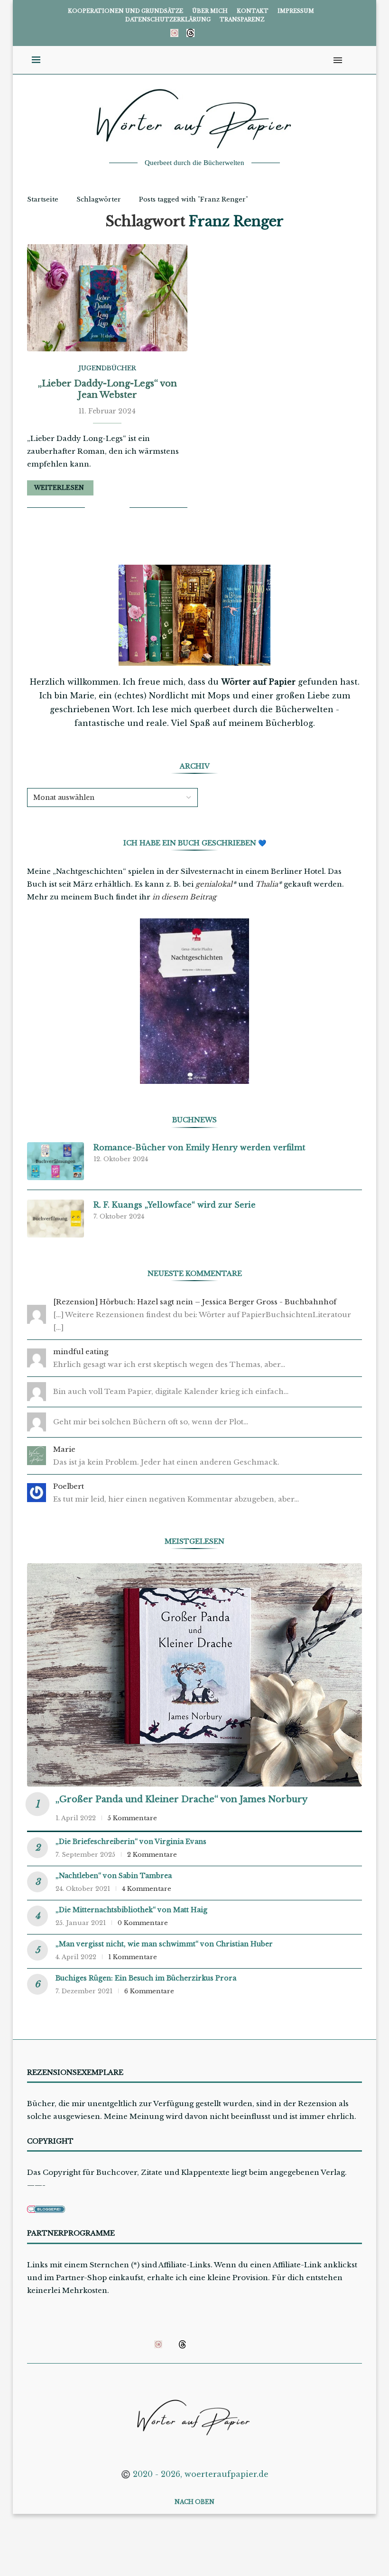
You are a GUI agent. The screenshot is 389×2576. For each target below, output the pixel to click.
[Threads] (190, 33)
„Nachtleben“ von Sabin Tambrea (114, 1876)
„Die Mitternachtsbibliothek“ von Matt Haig (131, 1910)
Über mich (210, 11)
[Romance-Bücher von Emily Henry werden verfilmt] (56, 1161)
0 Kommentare (143, 1923)
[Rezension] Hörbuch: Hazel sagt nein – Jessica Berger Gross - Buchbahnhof (195, 1302)
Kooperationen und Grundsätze (125, 11)
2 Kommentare (152, 1855)
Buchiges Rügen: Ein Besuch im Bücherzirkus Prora (146, 1978)
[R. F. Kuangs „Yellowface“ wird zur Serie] (56, 1219)
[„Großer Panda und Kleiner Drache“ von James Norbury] (194, 1675)
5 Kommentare (132, 1818)
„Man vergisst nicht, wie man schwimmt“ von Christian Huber (164, 1944)
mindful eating (81, 1352)
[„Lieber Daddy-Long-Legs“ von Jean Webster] (107, 298)
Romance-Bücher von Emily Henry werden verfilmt (199, 1147)
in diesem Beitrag (184, 897)
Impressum (296, 11)
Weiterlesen (59, 488)
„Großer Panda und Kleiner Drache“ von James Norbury (181, 1799)
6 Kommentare (149, 1991)
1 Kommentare (133, 1957)
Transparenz (242, 19)
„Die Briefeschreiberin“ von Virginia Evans (131, 1842)
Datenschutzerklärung (168, 19)
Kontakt (253, 11)
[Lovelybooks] (174, 33)
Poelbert (69, 1486)
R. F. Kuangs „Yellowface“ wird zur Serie (175, 1205)
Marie (64, 1449)
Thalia (267, 884)
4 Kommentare (147, 1889)
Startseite (43, 199)
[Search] (352, 60)
